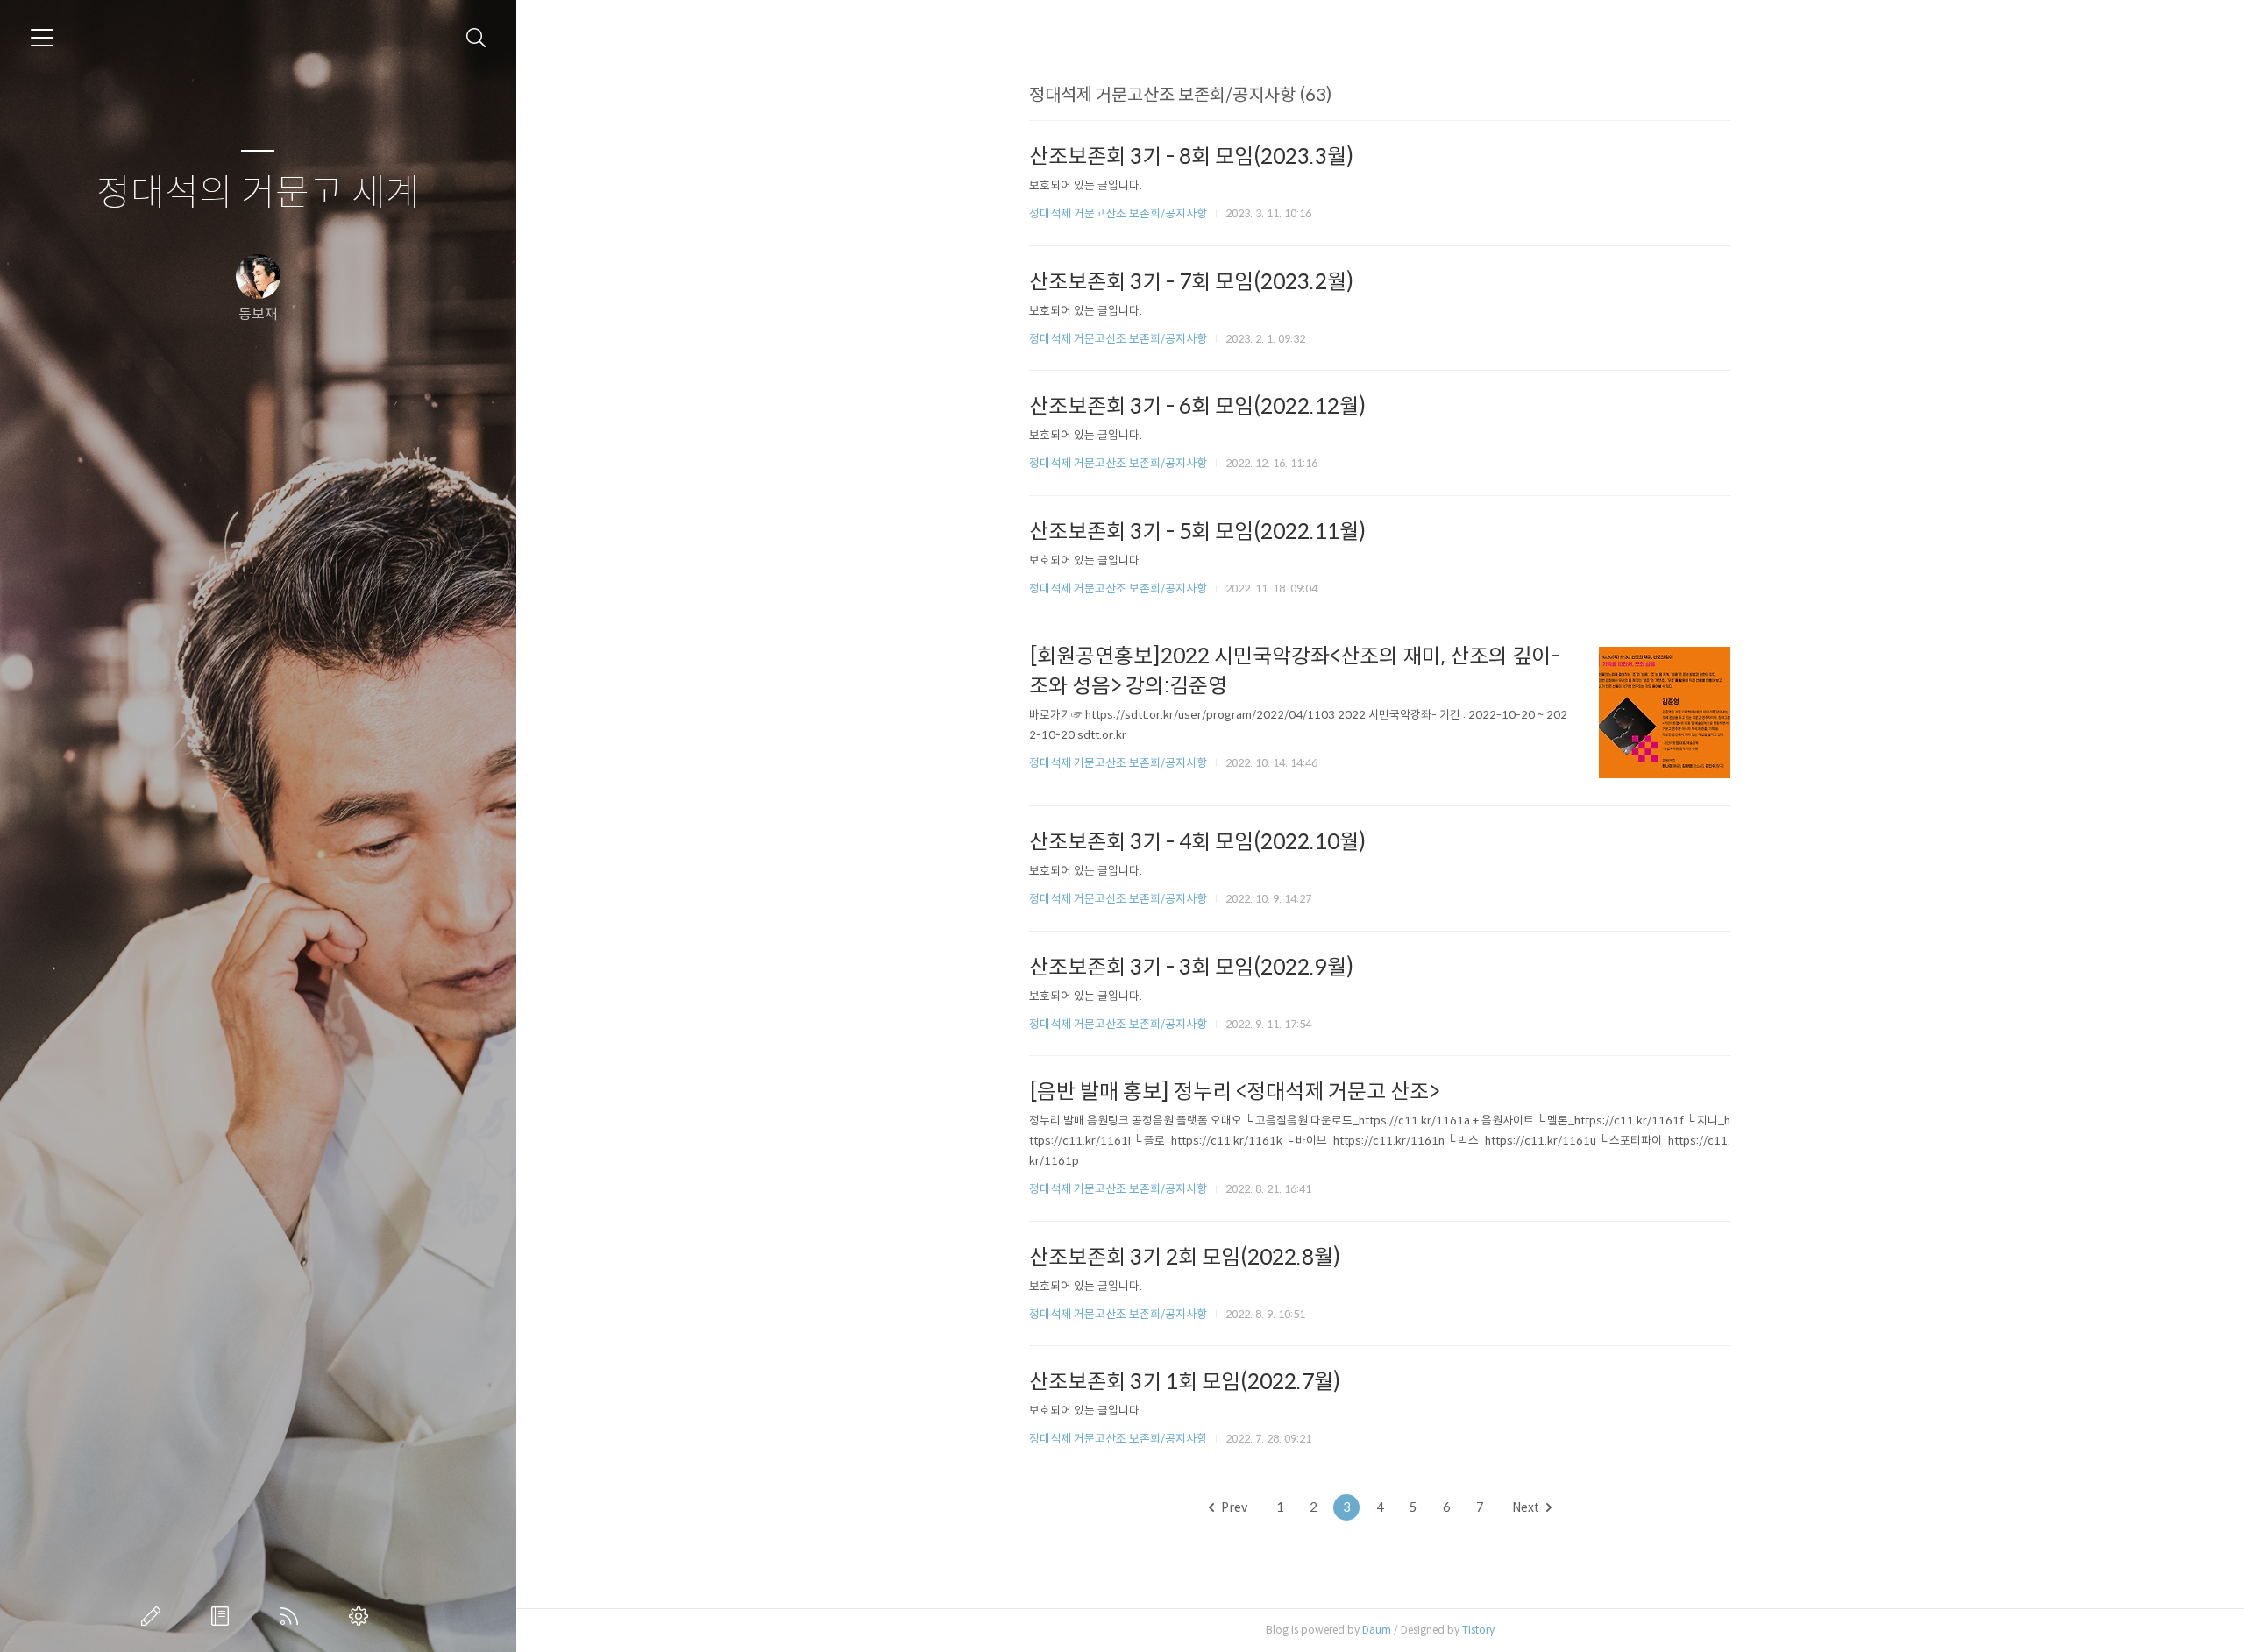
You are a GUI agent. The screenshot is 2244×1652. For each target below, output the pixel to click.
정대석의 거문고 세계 (258, 193)
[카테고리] (42, 38)
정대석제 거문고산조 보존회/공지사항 (1118, 213)
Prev (1234, 1507)
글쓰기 (154, 1616)
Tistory (1478, 1630)
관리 (362, 1616)
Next (1526, 1507)
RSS (293, 1616)
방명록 (224, 1616)
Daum (1377, 1630)
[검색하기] (476, 38)
